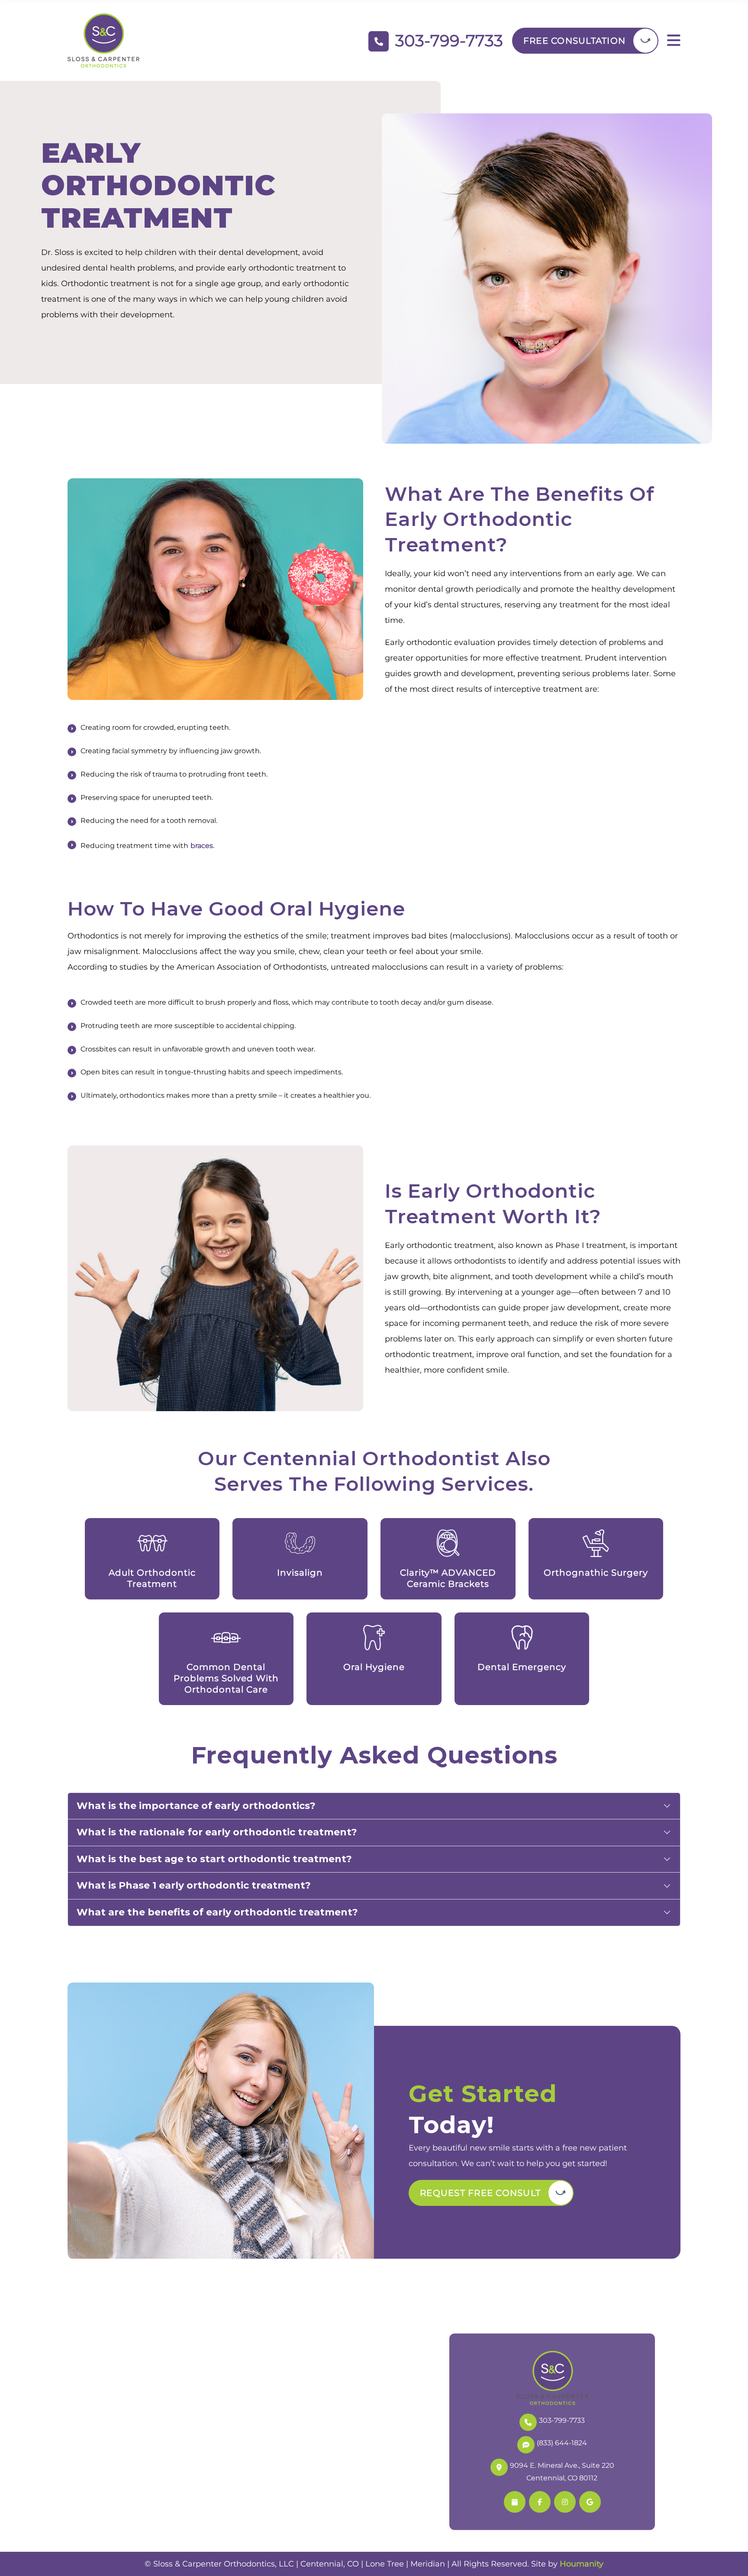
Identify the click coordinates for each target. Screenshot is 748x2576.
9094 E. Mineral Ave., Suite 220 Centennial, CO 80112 (562, 2472)
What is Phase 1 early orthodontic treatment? (194, 1885)
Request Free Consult (480, 2193)
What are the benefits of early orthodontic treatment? (217, 1912)
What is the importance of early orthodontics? (196, 1806)
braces (202, 846)
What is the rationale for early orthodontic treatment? (217, 1832)
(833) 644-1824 (562, 2443)
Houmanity (582, 2564)
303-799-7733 (562, 2420)
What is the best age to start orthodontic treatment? (214, 1859)
